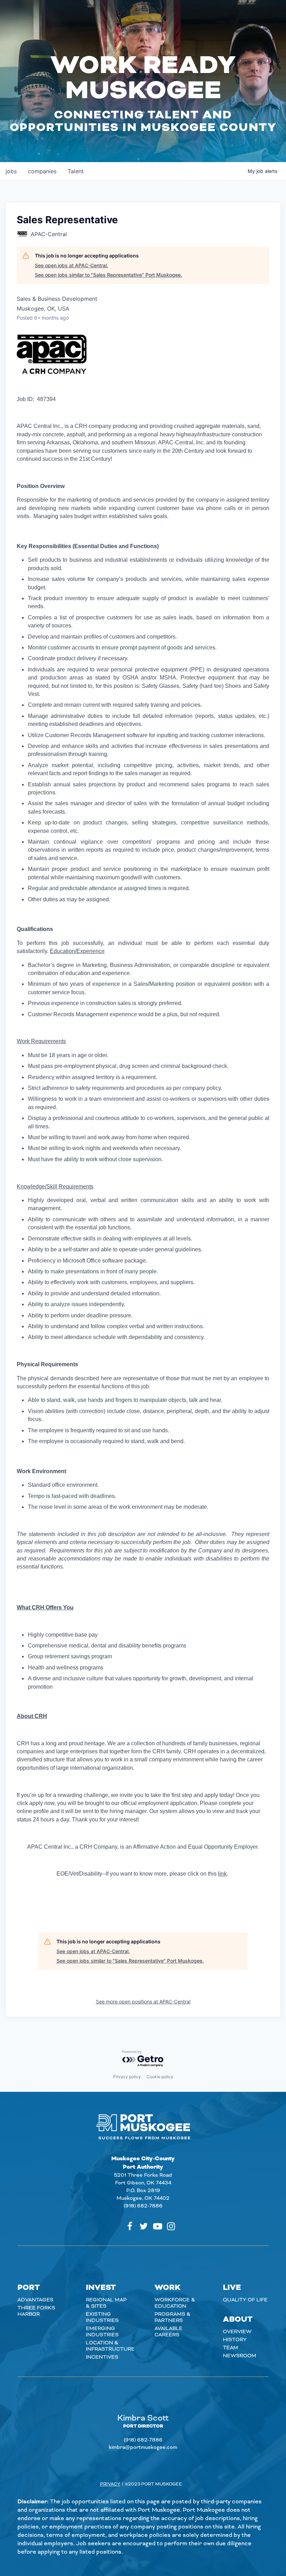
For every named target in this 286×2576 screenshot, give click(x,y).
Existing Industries (102, 2317)
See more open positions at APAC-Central (143, 2002)
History (235, 2340)
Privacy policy (127, 2077)
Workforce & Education (175, 2303)
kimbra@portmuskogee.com (143, 2447)
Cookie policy (160, 2077)
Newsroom (240, 2356)
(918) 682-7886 (143, 2206)
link (222, 1874)
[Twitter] (144, 2226)
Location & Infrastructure (110, 2346)
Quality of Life (245, 2300)
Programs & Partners (172, 2317)
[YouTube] (158, 2226)
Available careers (168, 2332)
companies (42, 171)
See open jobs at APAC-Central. (71, 265)
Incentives (102, 2357)
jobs (11, 171)
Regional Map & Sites (106, 2303)
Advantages (35, 2300)
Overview (237, 2332)
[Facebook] (130, 2226)
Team (231, 2348)
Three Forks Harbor (36, 2311)
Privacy (110, 2484)
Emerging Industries (102, 2332)
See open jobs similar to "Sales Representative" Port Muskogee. (108, 275)
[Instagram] (171, 2226)
